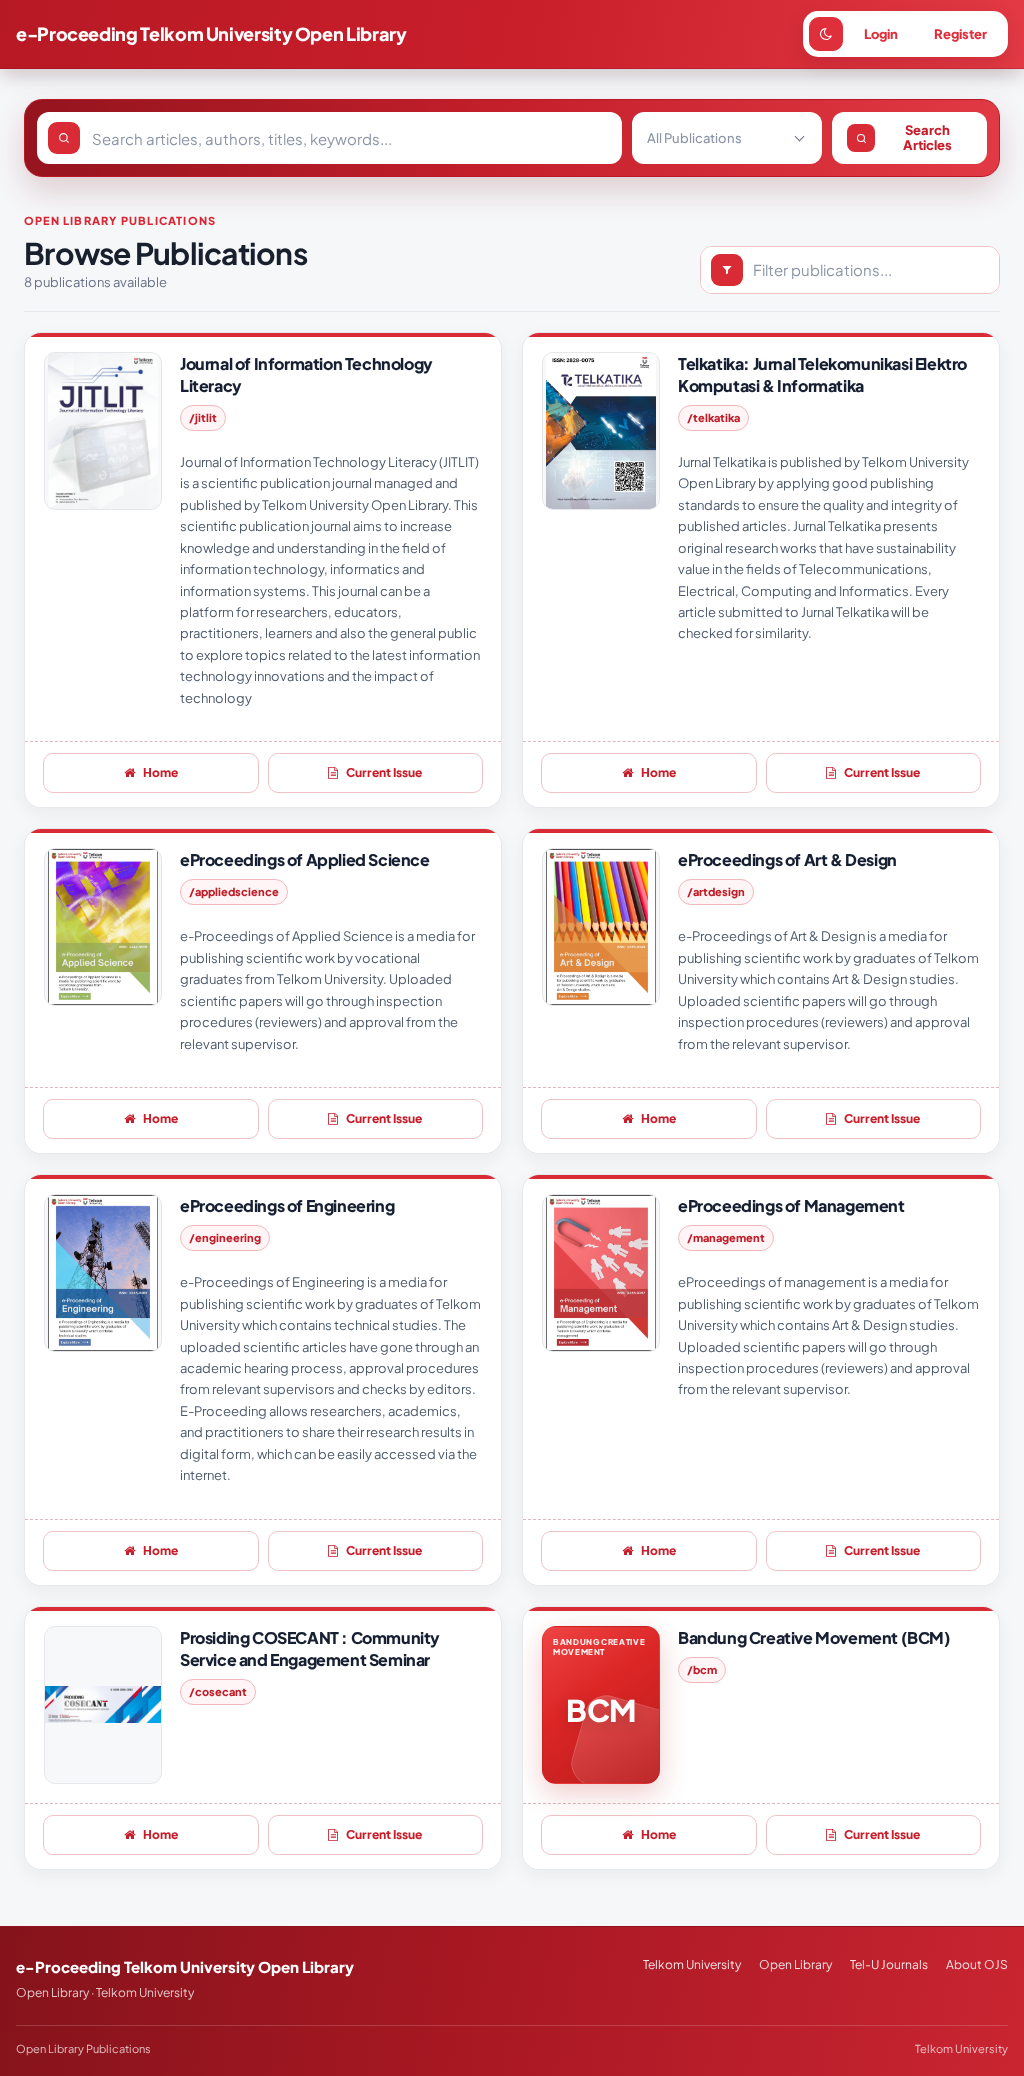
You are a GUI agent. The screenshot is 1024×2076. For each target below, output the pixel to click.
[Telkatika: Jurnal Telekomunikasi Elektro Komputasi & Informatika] (601, 431)
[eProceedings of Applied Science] (103, 927)
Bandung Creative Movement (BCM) (814, 1637)
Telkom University (692, 1964)
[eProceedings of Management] (601, 1273)
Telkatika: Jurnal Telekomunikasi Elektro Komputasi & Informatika (822, 374)
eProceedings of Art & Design (787, 859)
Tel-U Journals (889, 1964)
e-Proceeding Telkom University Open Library (211, 33)
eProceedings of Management (791, 1205)
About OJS (977, 1964)
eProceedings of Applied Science (305, 859)
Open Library (795, 1964)
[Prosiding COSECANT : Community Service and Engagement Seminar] (103, 1705)
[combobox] (727, 138)
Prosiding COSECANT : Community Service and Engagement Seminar (310, 1648)
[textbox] (713, 138)
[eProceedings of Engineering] (103, 1273)
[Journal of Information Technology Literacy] (103, 431)
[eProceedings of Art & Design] (601, 927)
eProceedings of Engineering (287, 1205)
